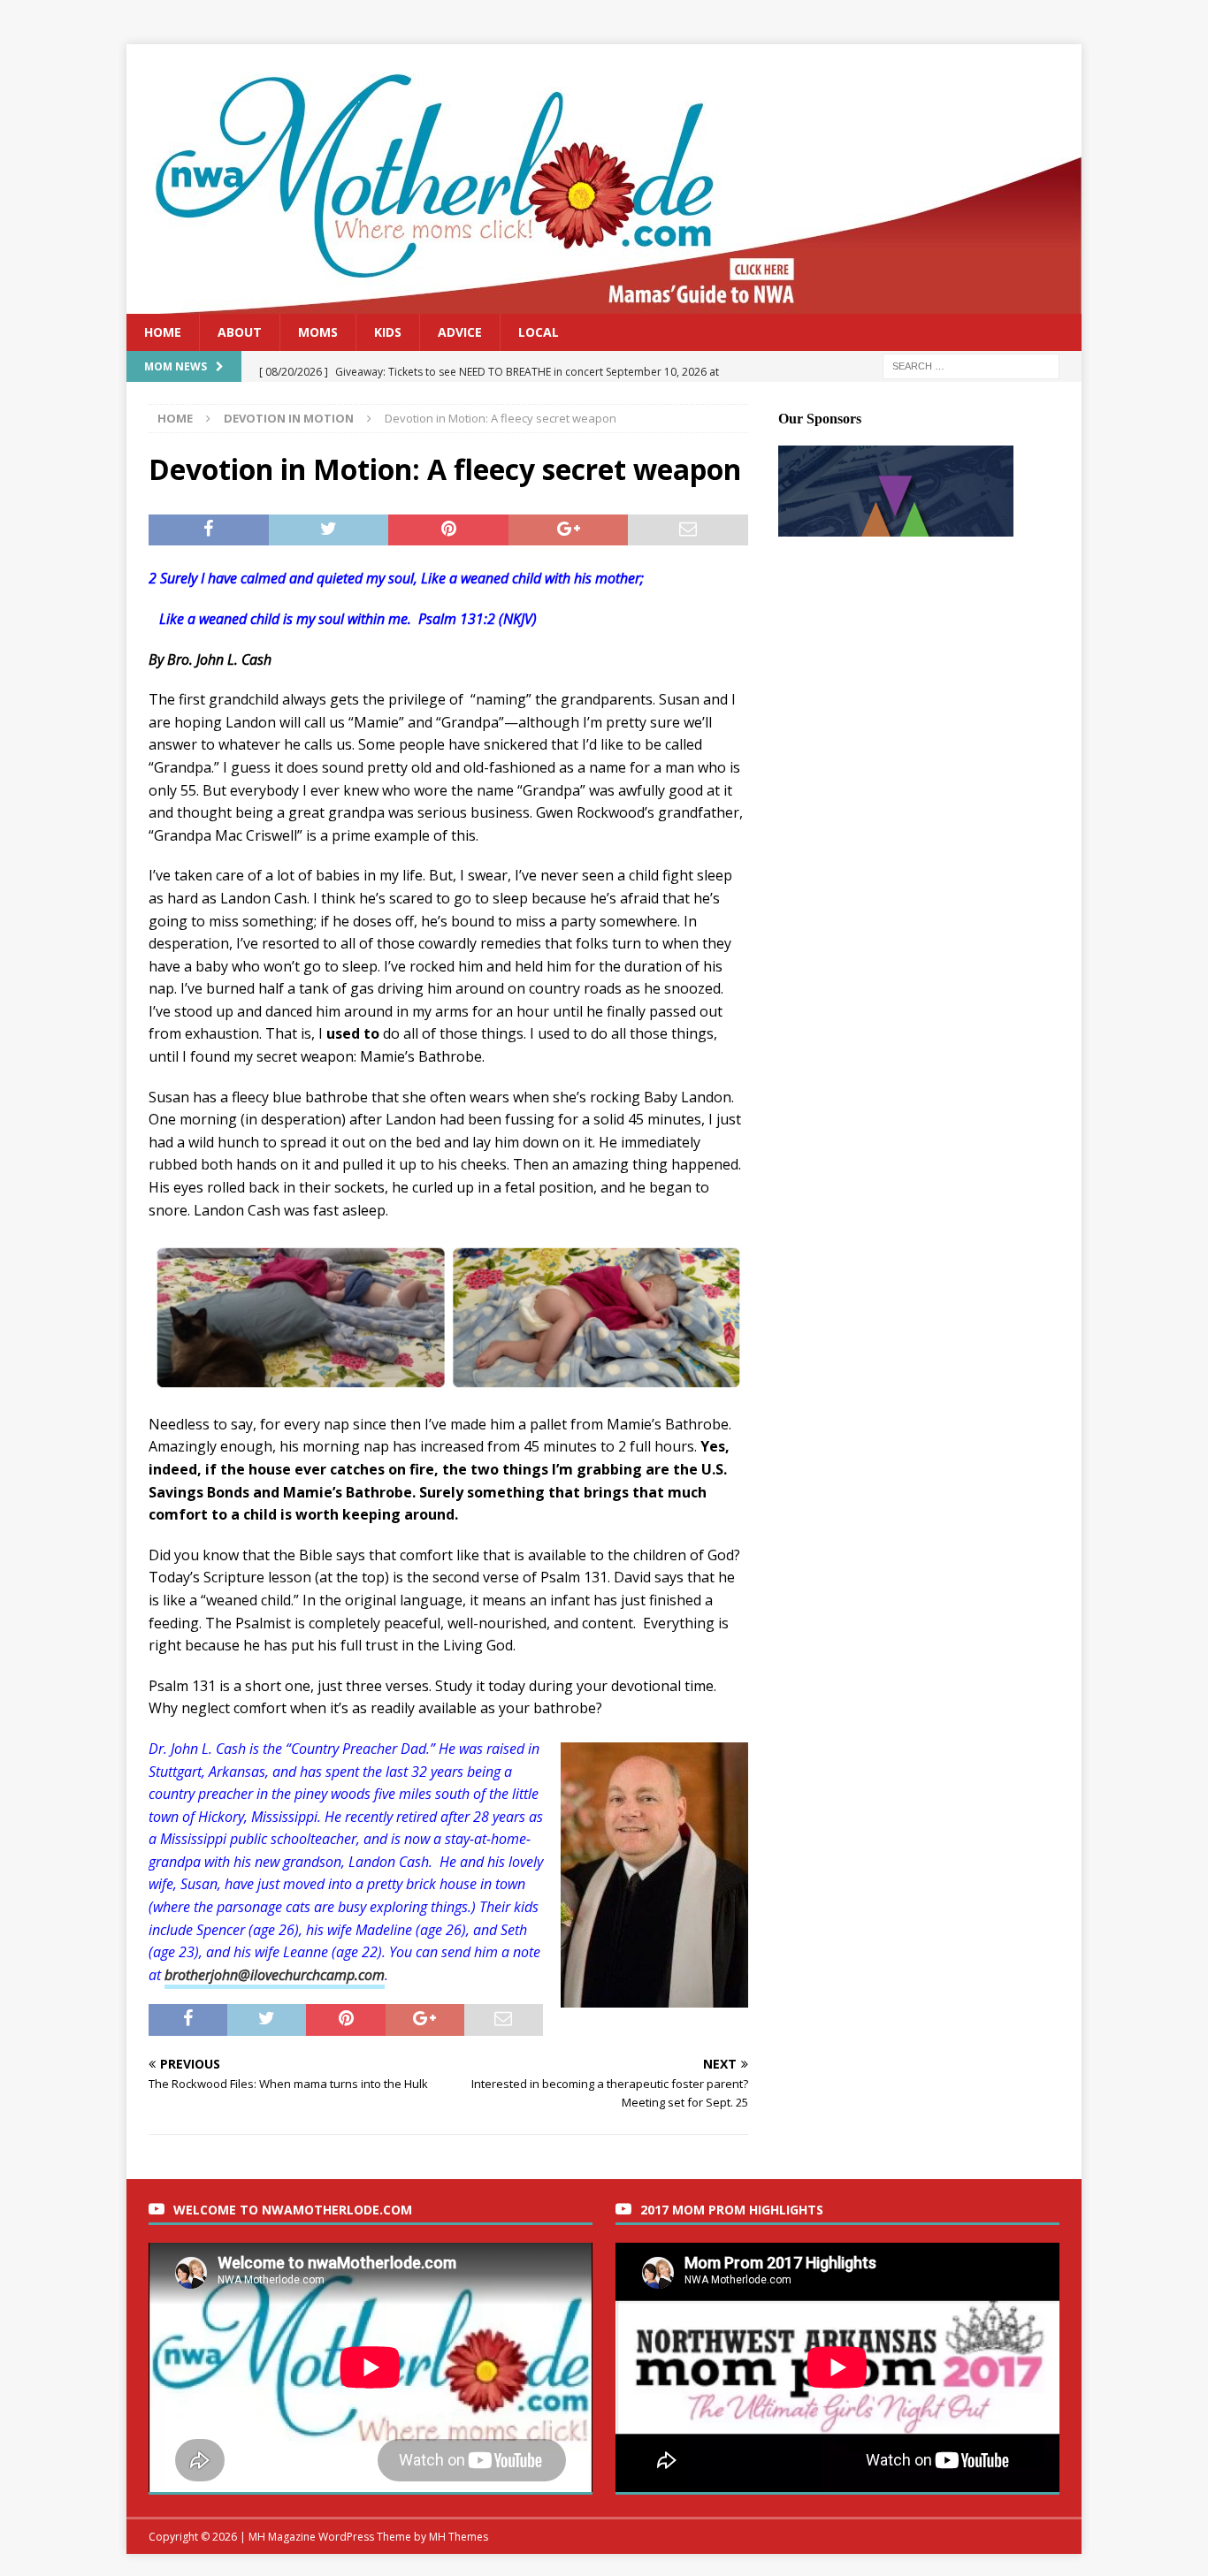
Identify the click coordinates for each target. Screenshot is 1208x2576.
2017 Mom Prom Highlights (732, 2210)
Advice (460, 332)
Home (163, 332)
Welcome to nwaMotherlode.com (293, 2210)
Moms (318, 332)
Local (539, 332)
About (240, 332)
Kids (388, 332)
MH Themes (459, 2537)
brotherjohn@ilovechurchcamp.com (275, 1975)
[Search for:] (971, 366)
